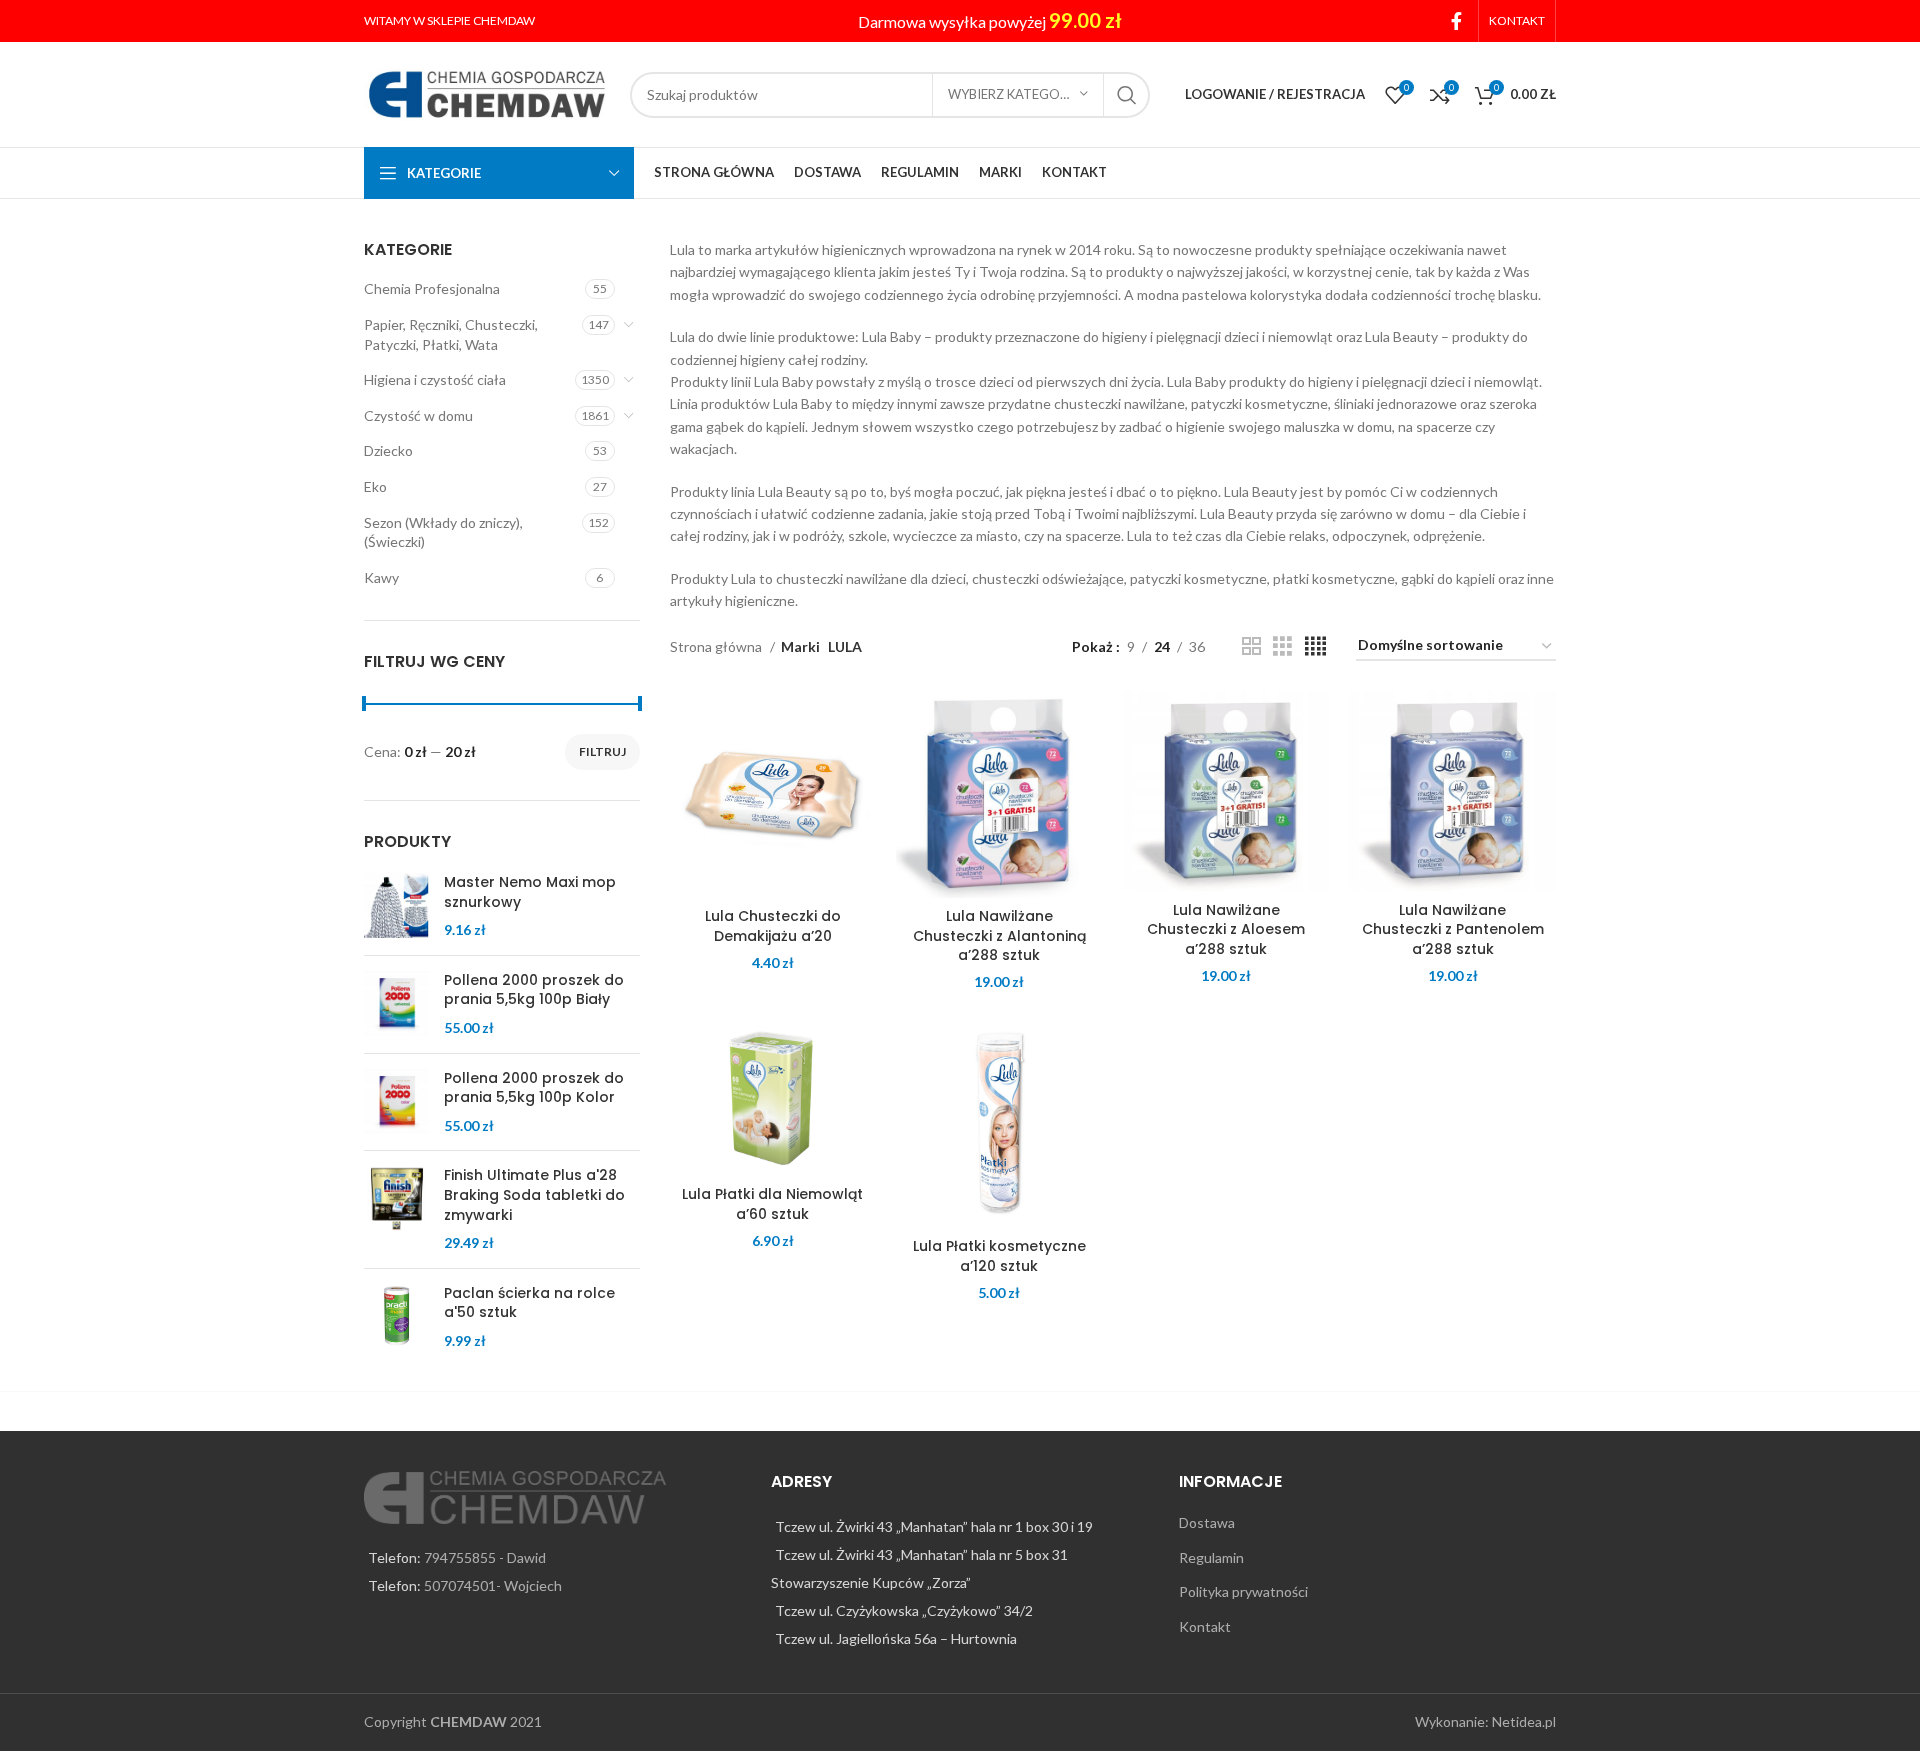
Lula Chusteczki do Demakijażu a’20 (773, 926)
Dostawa (1207, 1522)
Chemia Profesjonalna (432, 288)
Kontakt (1205, 1626)
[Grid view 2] (1251, 646)
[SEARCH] (1127, 95)
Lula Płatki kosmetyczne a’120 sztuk (999, 1256)
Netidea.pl (1524, 1721)
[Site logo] (487, 92)
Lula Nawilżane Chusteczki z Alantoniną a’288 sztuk (999, 935)
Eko (375, 486)
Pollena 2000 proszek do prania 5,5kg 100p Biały (534, 990)
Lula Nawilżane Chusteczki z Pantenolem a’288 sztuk (1453, 929)
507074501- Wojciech (493, 1585)
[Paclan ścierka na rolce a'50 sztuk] (396, 1317)
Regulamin (1211, 1557)
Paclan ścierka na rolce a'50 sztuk (529, 1303)
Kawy (381, 577)
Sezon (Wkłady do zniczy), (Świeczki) (443, 532)
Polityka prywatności (1243, 1591)
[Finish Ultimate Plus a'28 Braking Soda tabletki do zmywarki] (396, 1209)
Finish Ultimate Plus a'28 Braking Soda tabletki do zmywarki (534, 1195)
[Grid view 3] (1282, 646)
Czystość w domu (418, 415)
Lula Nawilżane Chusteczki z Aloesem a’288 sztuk (1226, 929)
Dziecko (388, 450)
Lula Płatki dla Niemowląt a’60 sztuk (772, 1204)
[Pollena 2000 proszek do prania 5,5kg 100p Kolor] (396, 1102)
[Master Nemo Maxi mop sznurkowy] (396, 906)
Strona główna (717, 646)
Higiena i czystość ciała (435, 379)
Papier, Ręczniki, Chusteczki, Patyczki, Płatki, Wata (451, 334)
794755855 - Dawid (485, 1557)
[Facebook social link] (1456, 21)
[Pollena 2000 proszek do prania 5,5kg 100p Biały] (396, 1004)
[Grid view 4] (1315, 646)
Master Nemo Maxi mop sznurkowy (530, 892)
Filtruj (602, 751)
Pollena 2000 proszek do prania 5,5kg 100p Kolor (534, 1088)
